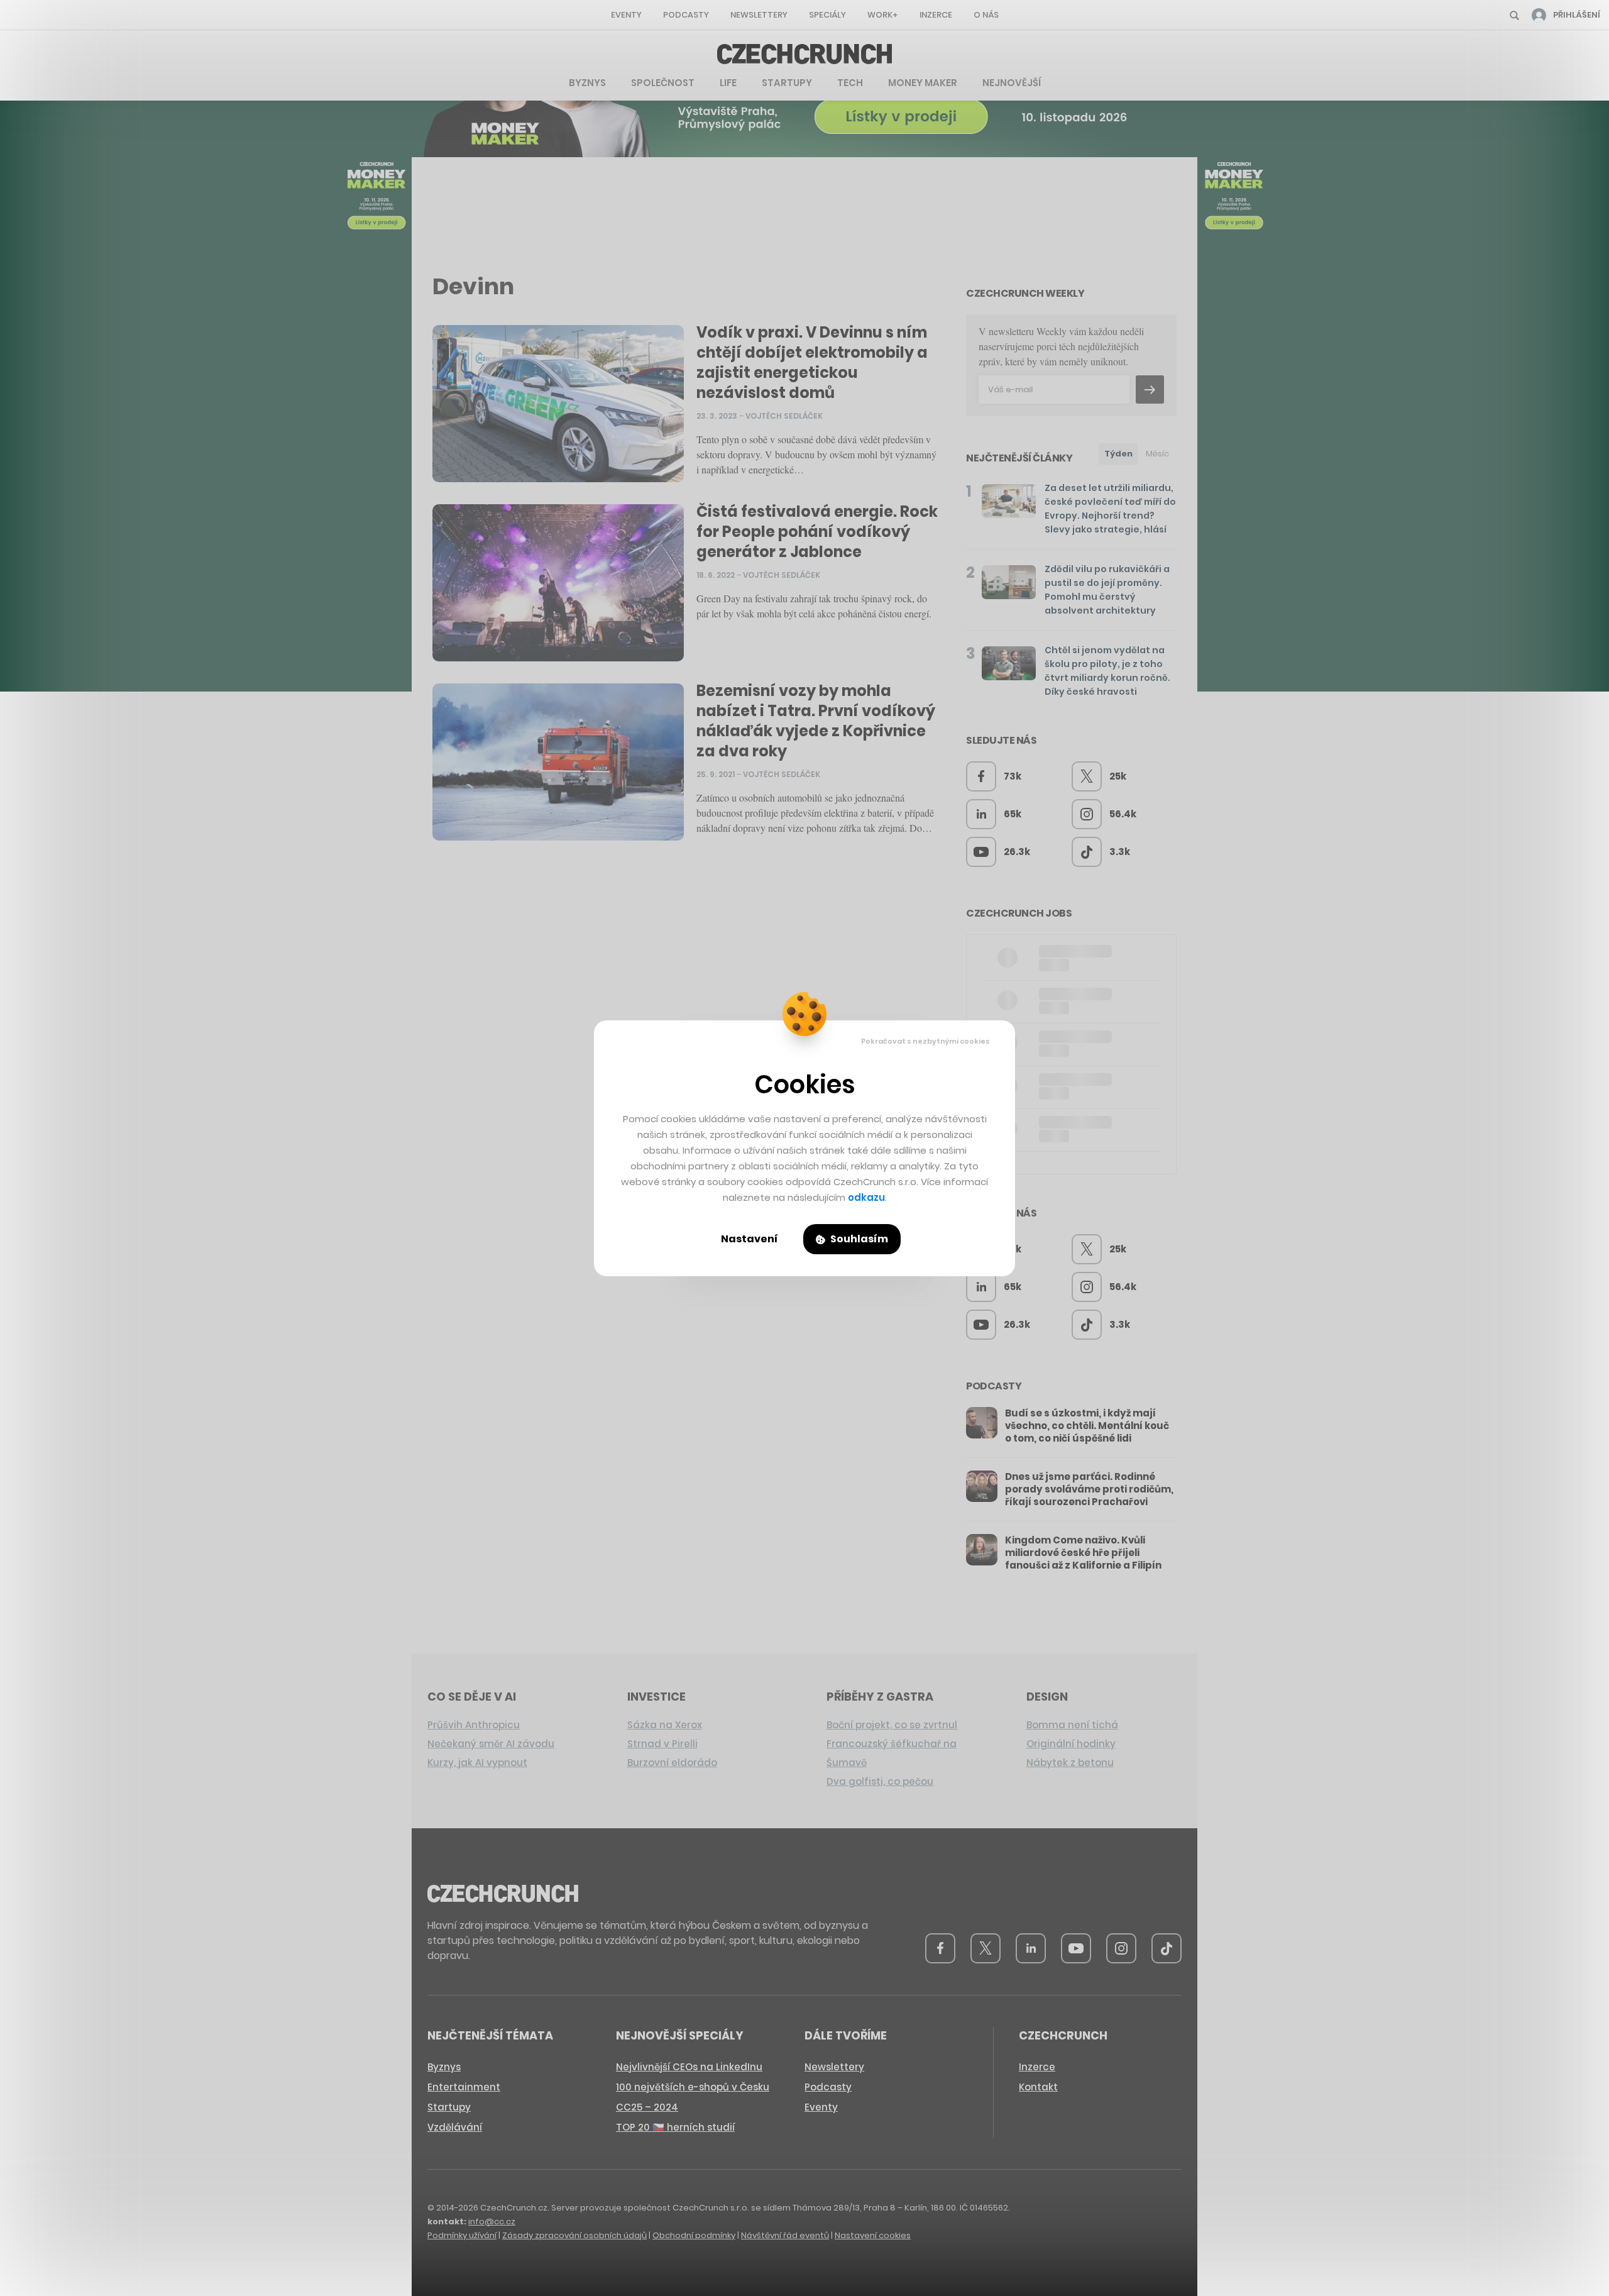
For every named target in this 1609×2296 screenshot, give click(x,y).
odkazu (866, 1197)
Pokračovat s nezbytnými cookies (925, 1041)
